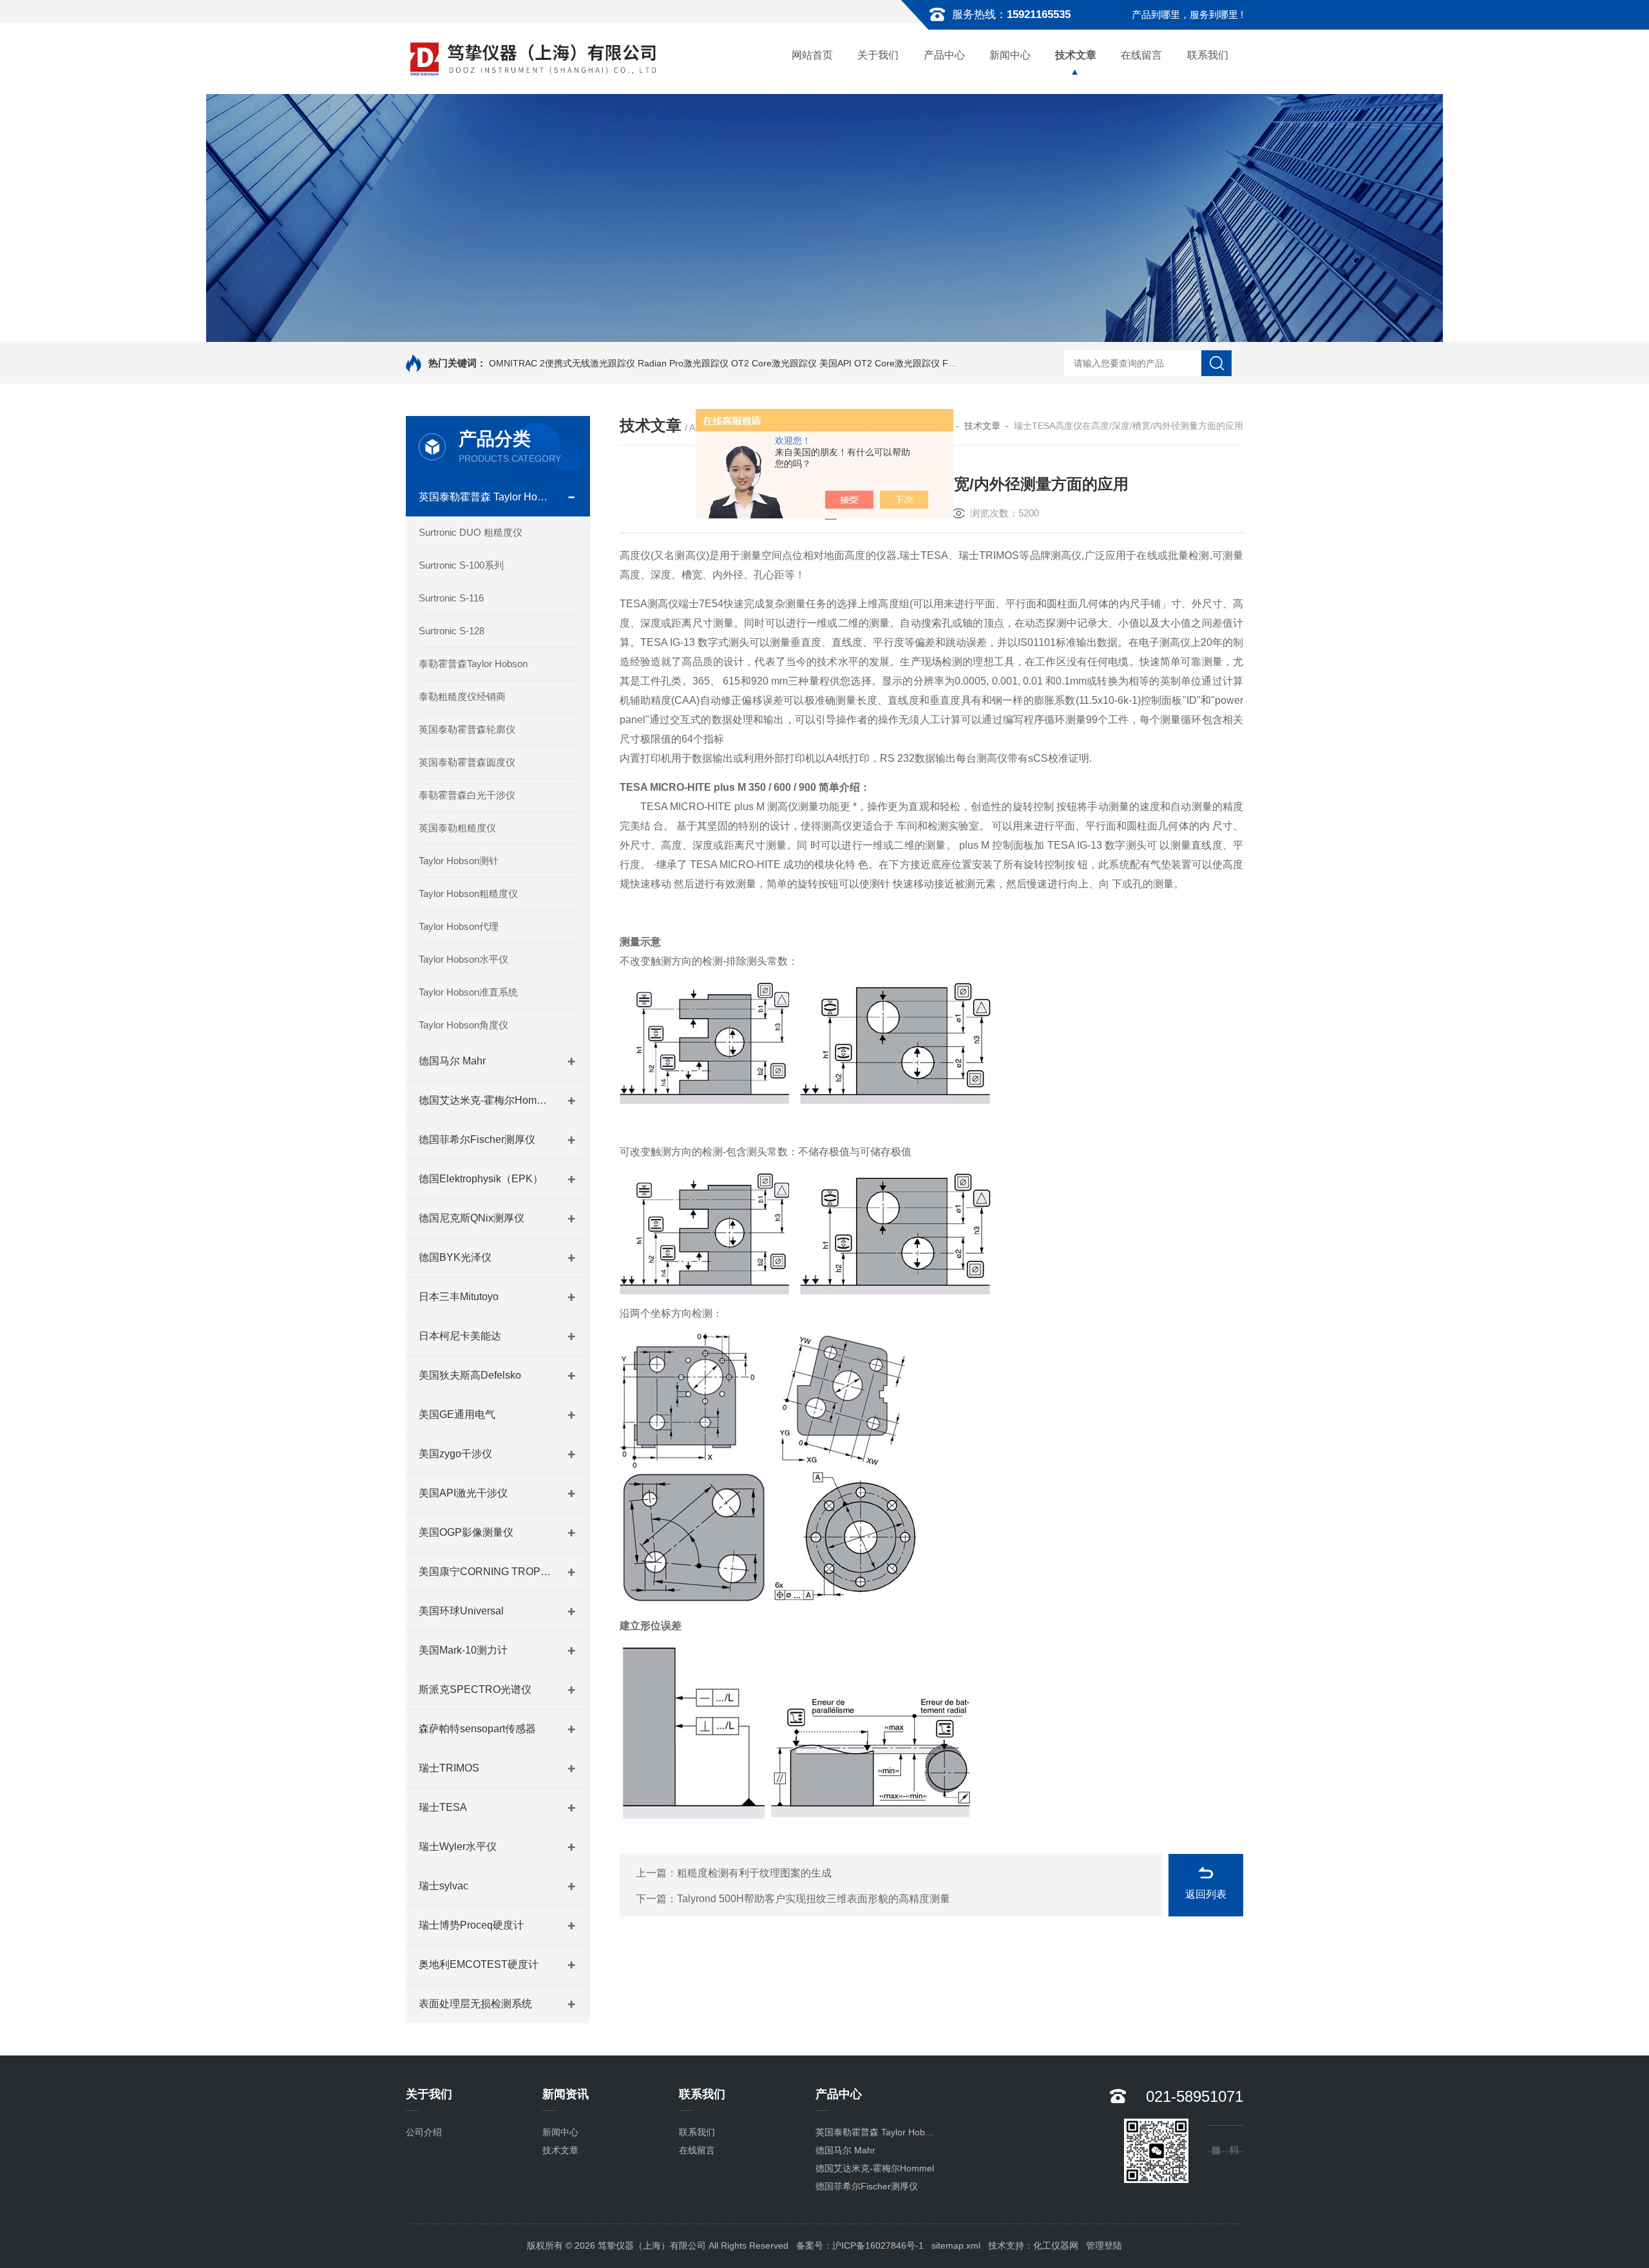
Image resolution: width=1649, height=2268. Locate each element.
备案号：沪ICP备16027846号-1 (860, 2245)
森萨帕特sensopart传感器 (477, 1729)
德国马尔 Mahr (452, 1061)
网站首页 (812, 55)
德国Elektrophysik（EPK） (481, 1179)
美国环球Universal (461, 1611)
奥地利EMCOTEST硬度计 (479, 1964)
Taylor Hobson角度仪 (463, 1025)
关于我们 (878, 55)
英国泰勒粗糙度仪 (457, 828)
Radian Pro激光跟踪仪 (683, 363)
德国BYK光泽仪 (455, 1257)
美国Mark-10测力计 (463, 1650)
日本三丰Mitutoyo (459, 1297)
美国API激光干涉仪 (463, 1493)
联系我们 (1208, 55)
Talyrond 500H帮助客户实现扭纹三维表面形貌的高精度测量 (814, 1899)
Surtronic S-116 (451, 598)
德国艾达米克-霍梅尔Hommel (486, 1100)
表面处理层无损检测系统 (475, 2004)
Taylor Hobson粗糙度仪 (468, 893)
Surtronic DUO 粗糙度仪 (471, 532)
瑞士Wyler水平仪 (458, 1847)
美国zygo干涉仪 (455, 1454)
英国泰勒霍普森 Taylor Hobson (486, 497)
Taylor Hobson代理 (459, 926)
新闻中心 (1010, 55)
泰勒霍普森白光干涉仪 (467, 795)
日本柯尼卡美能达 (460, 1336)
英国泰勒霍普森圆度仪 (467, 762)
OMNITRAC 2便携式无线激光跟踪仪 (562, 363)
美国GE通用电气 (457, 1414)
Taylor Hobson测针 (459, 861)
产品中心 (944, 55)
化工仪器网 (1056, 2245)
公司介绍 (424, 2132)
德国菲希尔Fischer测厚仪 (477, 1139)
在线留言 (1141, 55)
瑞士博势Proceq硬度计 (471, 1925)
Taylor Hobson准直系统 (468, 992)
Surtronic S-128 (452, 631)
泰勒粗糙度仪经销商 (462, 696)
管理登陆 (1104, 2245)
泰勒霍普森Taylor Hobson (473, 664)
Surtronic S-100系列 (461, 565)
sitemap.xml (956, 2245)
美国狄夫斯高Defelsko (470, 1375)
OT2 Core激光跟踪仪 (774, 363)
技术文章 (1076, 55)
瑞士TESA (443, 1807)
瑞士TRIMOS (449, 1768)
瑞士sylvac (443, 1886)
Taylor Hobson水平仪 (463, 959)
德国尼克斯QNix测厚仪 (472, 1218)
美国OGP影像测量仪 (466, 1532)
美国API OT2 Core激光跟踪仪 (880, 363)
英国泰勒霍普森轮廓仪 (467, 729)
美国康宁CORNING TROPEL (486, 1572)
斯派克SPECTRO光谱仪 (475, 1689)
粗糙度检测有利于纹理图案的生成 (754, 1873)
